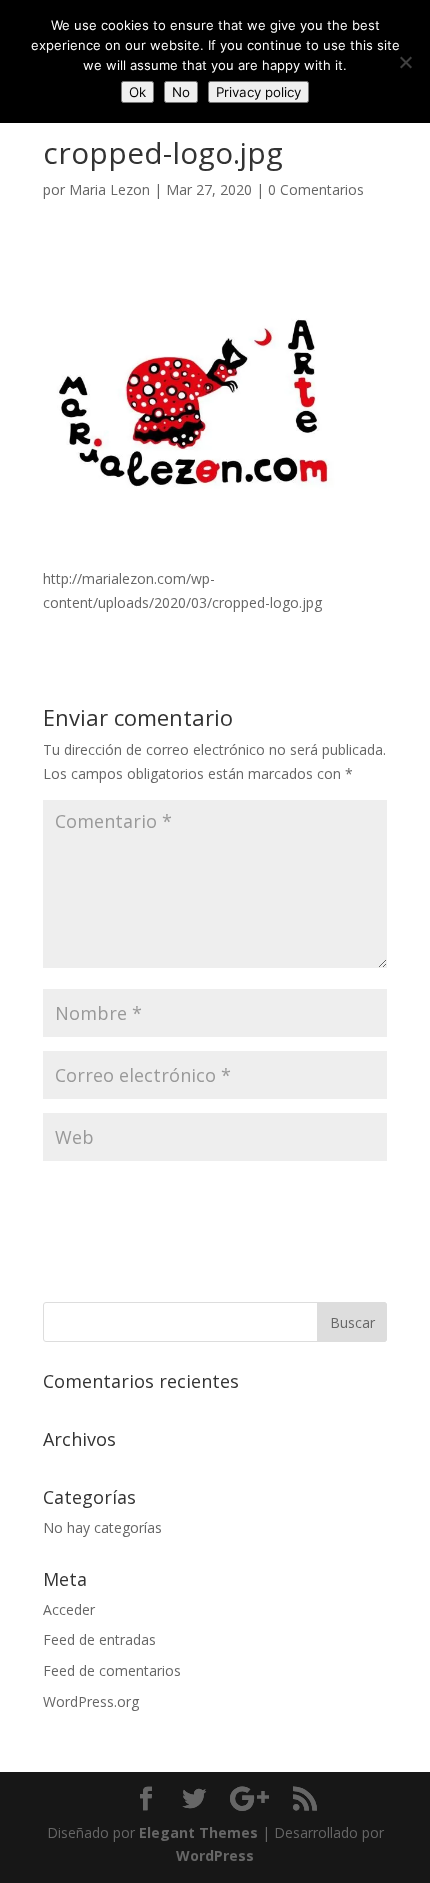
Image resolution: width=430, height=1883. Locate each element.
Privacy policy (258, 92)
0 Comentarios (316, 189)
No (181, 92)
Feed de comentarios (112, 1670)
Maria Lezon (109, 189)
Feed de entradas (99, 1639)
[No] (405, 62)
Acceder (69, 1609)
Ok (137, 92)
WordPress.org (91, 1701)
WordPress (215, 1855)
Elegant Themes (198, 1832)
